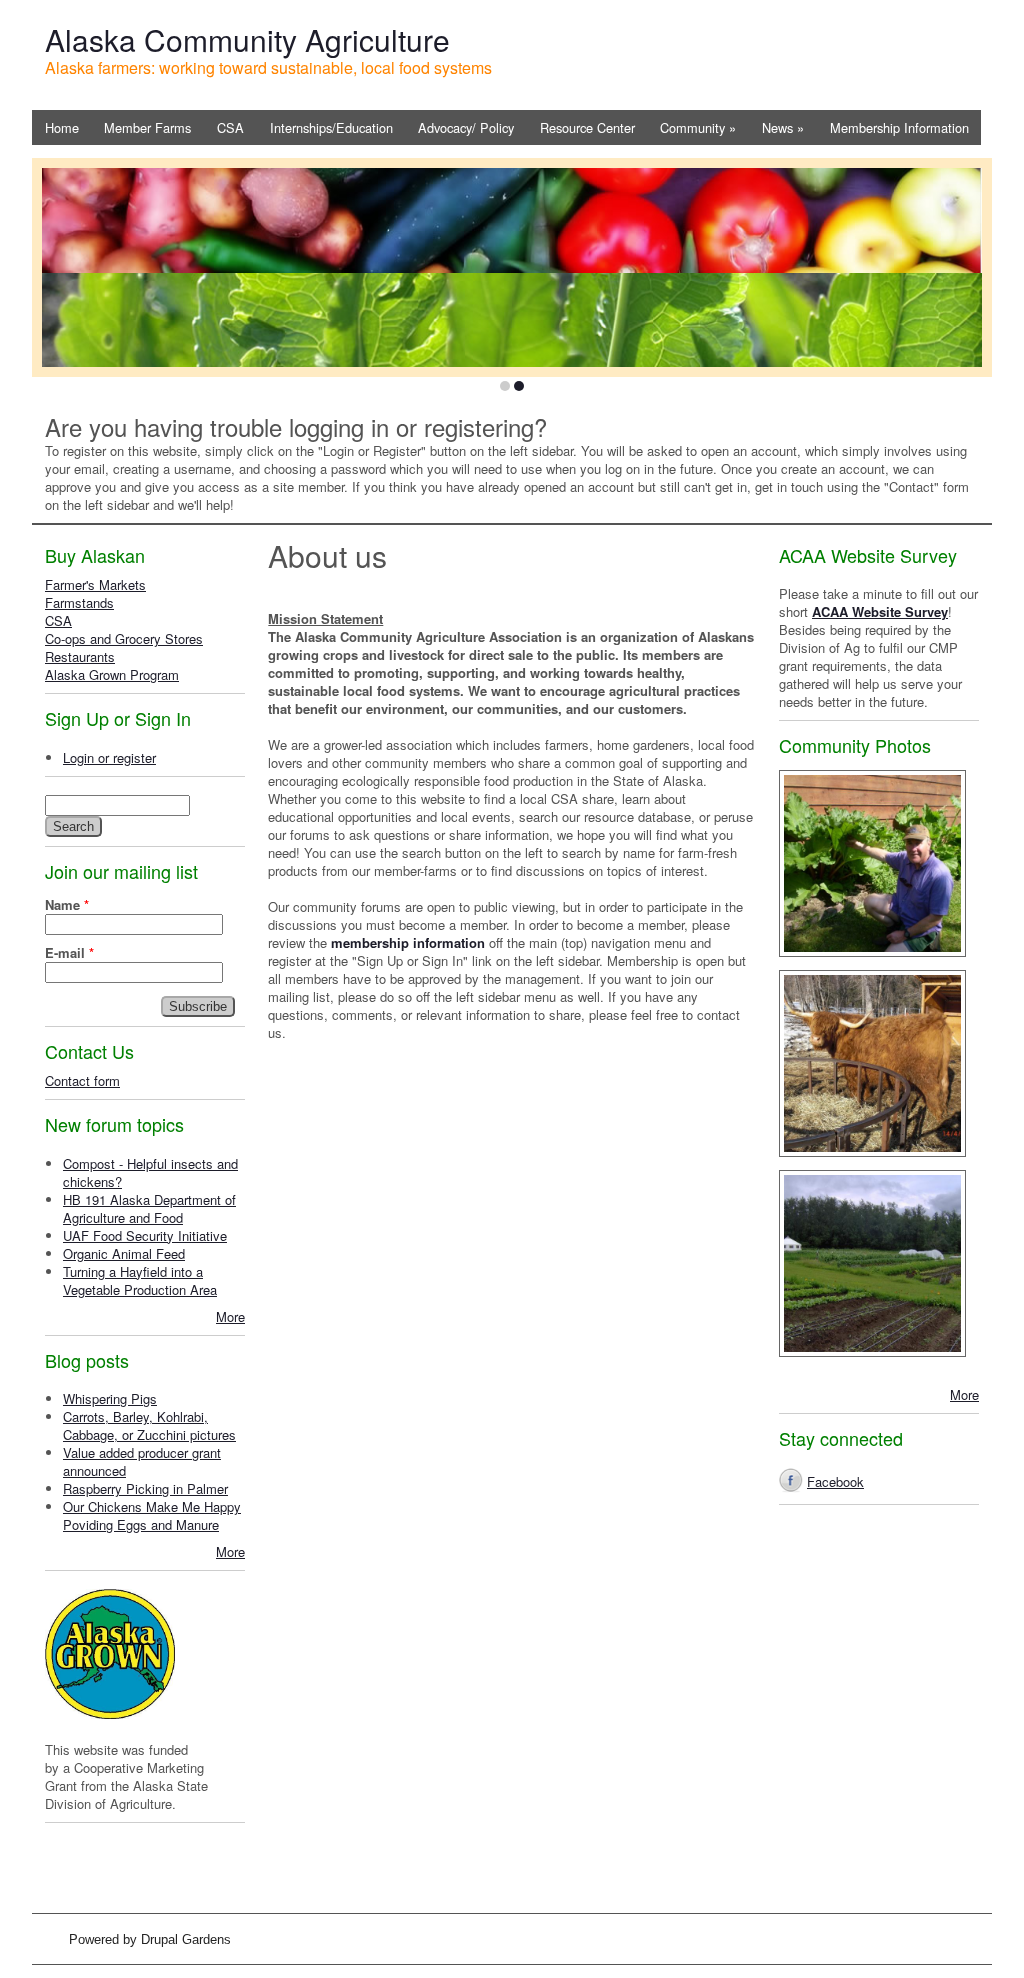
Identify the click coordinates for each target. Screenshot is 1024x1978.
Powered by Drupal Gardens (150, 1939)
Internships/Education (331, 127)
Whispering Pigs (110, 1398)
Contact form (82, 1080)
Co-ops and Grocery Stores (124, 638)
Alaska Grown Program (112, 674)
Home (62, 127)
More (230, 1316)
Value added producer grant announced (142, 1461)
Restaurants (80, 656)
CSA (230, 127)
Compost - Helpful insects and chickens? (150, 1172)
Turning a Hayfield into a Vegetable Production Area (140, 1280)
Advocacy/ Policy (466, 127)
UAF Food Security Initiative (145, 1235)
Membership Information (899, 127)
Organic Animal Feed (124, 1253)
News (783, 127)
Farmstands (79, 602)
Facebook (835, 1481)
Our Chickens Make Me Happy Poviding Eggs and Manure (152, 1515)
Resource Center (587, 127)
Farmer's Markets (95, 584)
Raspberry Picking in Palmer (145, 1488)
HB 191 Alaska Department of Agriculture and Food (149, 1208)
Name (67, 905)
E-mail (69, 953)
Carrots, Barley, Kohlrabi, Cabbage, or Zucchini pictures (149, 1425)
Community (698, 127)
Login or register (109, 757)
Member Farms (147, 127)
